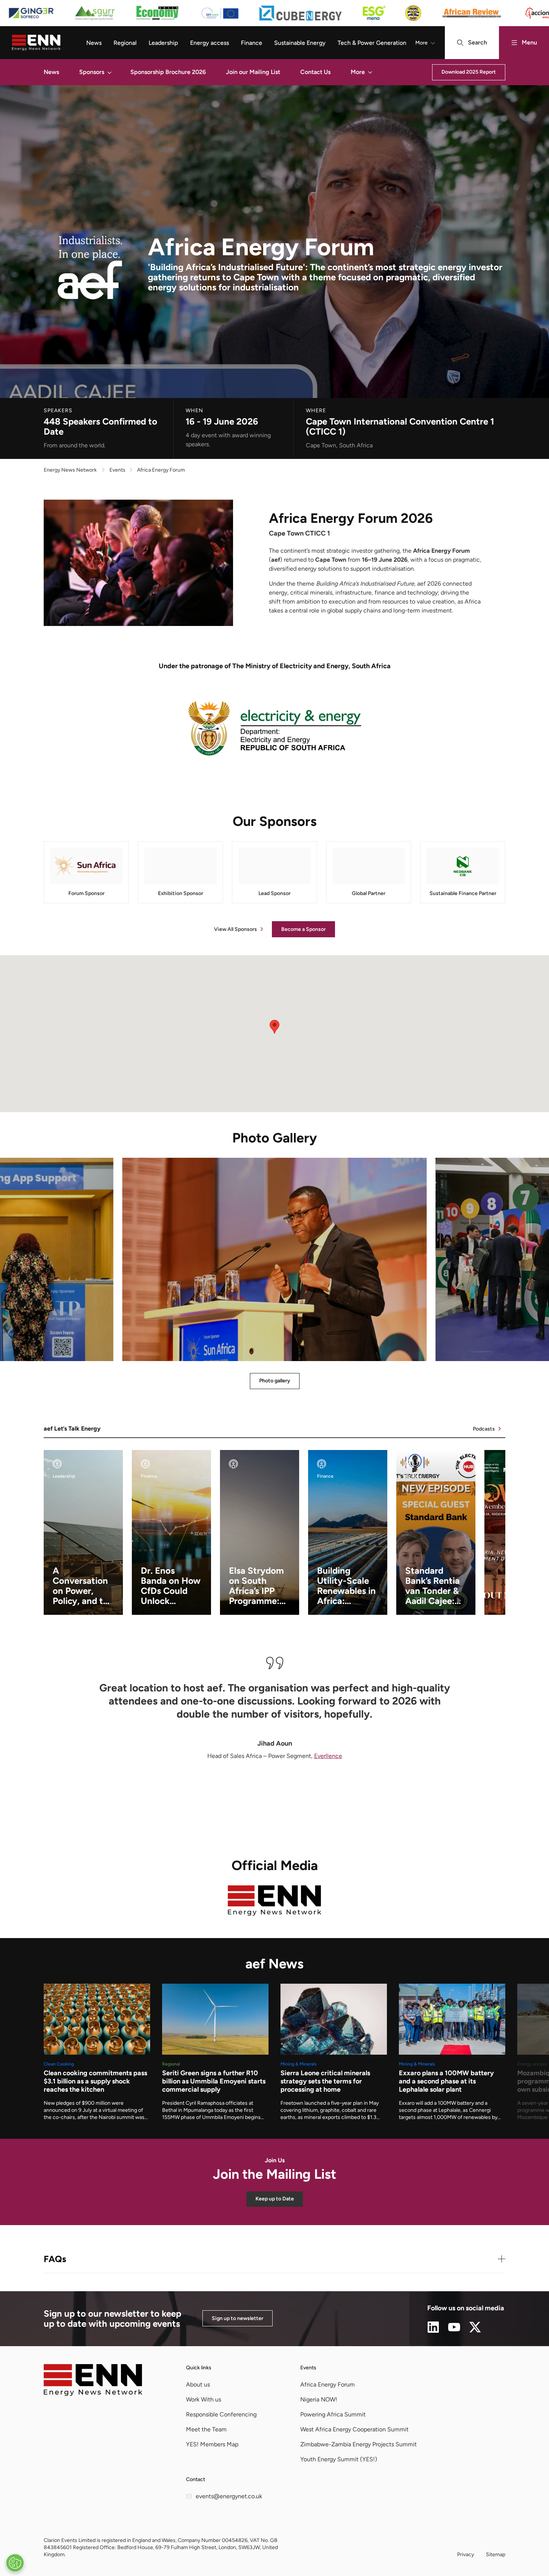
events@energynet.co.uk (229, 2496)
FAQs (55, 2259)
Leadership (163, 43)
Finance (252, 43)
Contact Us (315, 72)
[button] (109, 72)
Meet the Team (206, 2429)
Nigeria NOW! (319, 2399)
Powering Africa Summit (333, 2414)
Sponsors (92, 72)
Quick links (199, 2368)
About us (198, 2384)
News (94, 43)
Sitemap (496, 2555)
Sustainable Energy (300, 43)
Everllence (328, 1756)
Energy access (210, 43)
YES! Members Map (212, 2444)
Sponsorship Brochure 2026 (168, 72)
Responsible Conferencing (221, 2414)
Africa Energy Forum (328, 2384)
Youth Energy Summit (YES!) (339, 2459)
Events (308, 2368)
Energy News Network (70, 470)
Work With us (204, 2399)
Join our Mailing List (253, 72)
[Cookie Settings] (15, 2563)
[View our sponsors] (274, 13)
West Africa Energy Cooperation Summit (354, 2429)
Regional (125, 43)
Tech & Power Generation (372, 43)
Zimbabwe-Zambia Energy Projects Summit (359, 2444)
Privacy (466, 2555)
